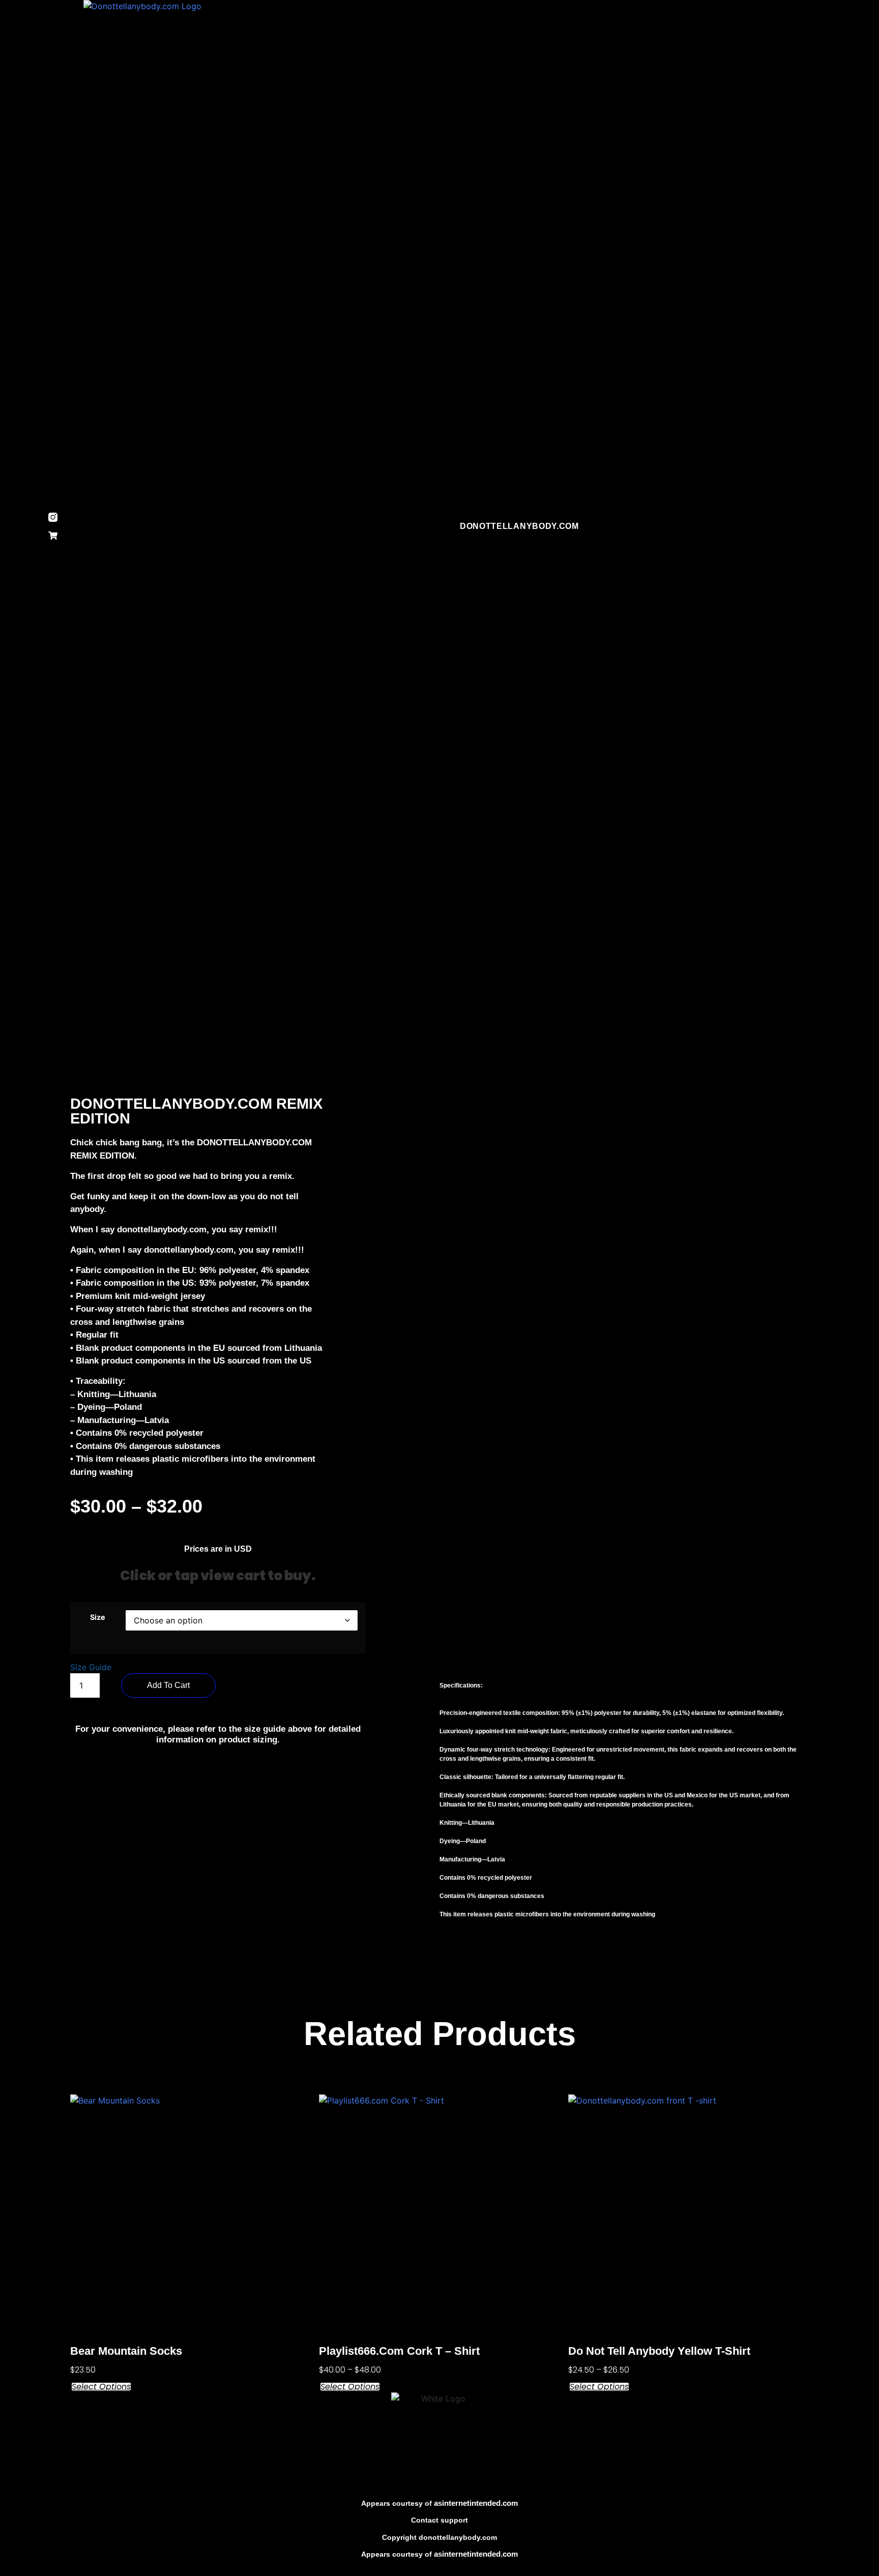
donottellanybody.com (519, 526)
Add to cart (168, 1685)
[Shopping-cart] (53, 536)
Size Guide (91, 1667)
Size (98, 1617)
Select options (101, 2387)
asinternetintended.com (476, 2503)
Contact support (439, 2520)
